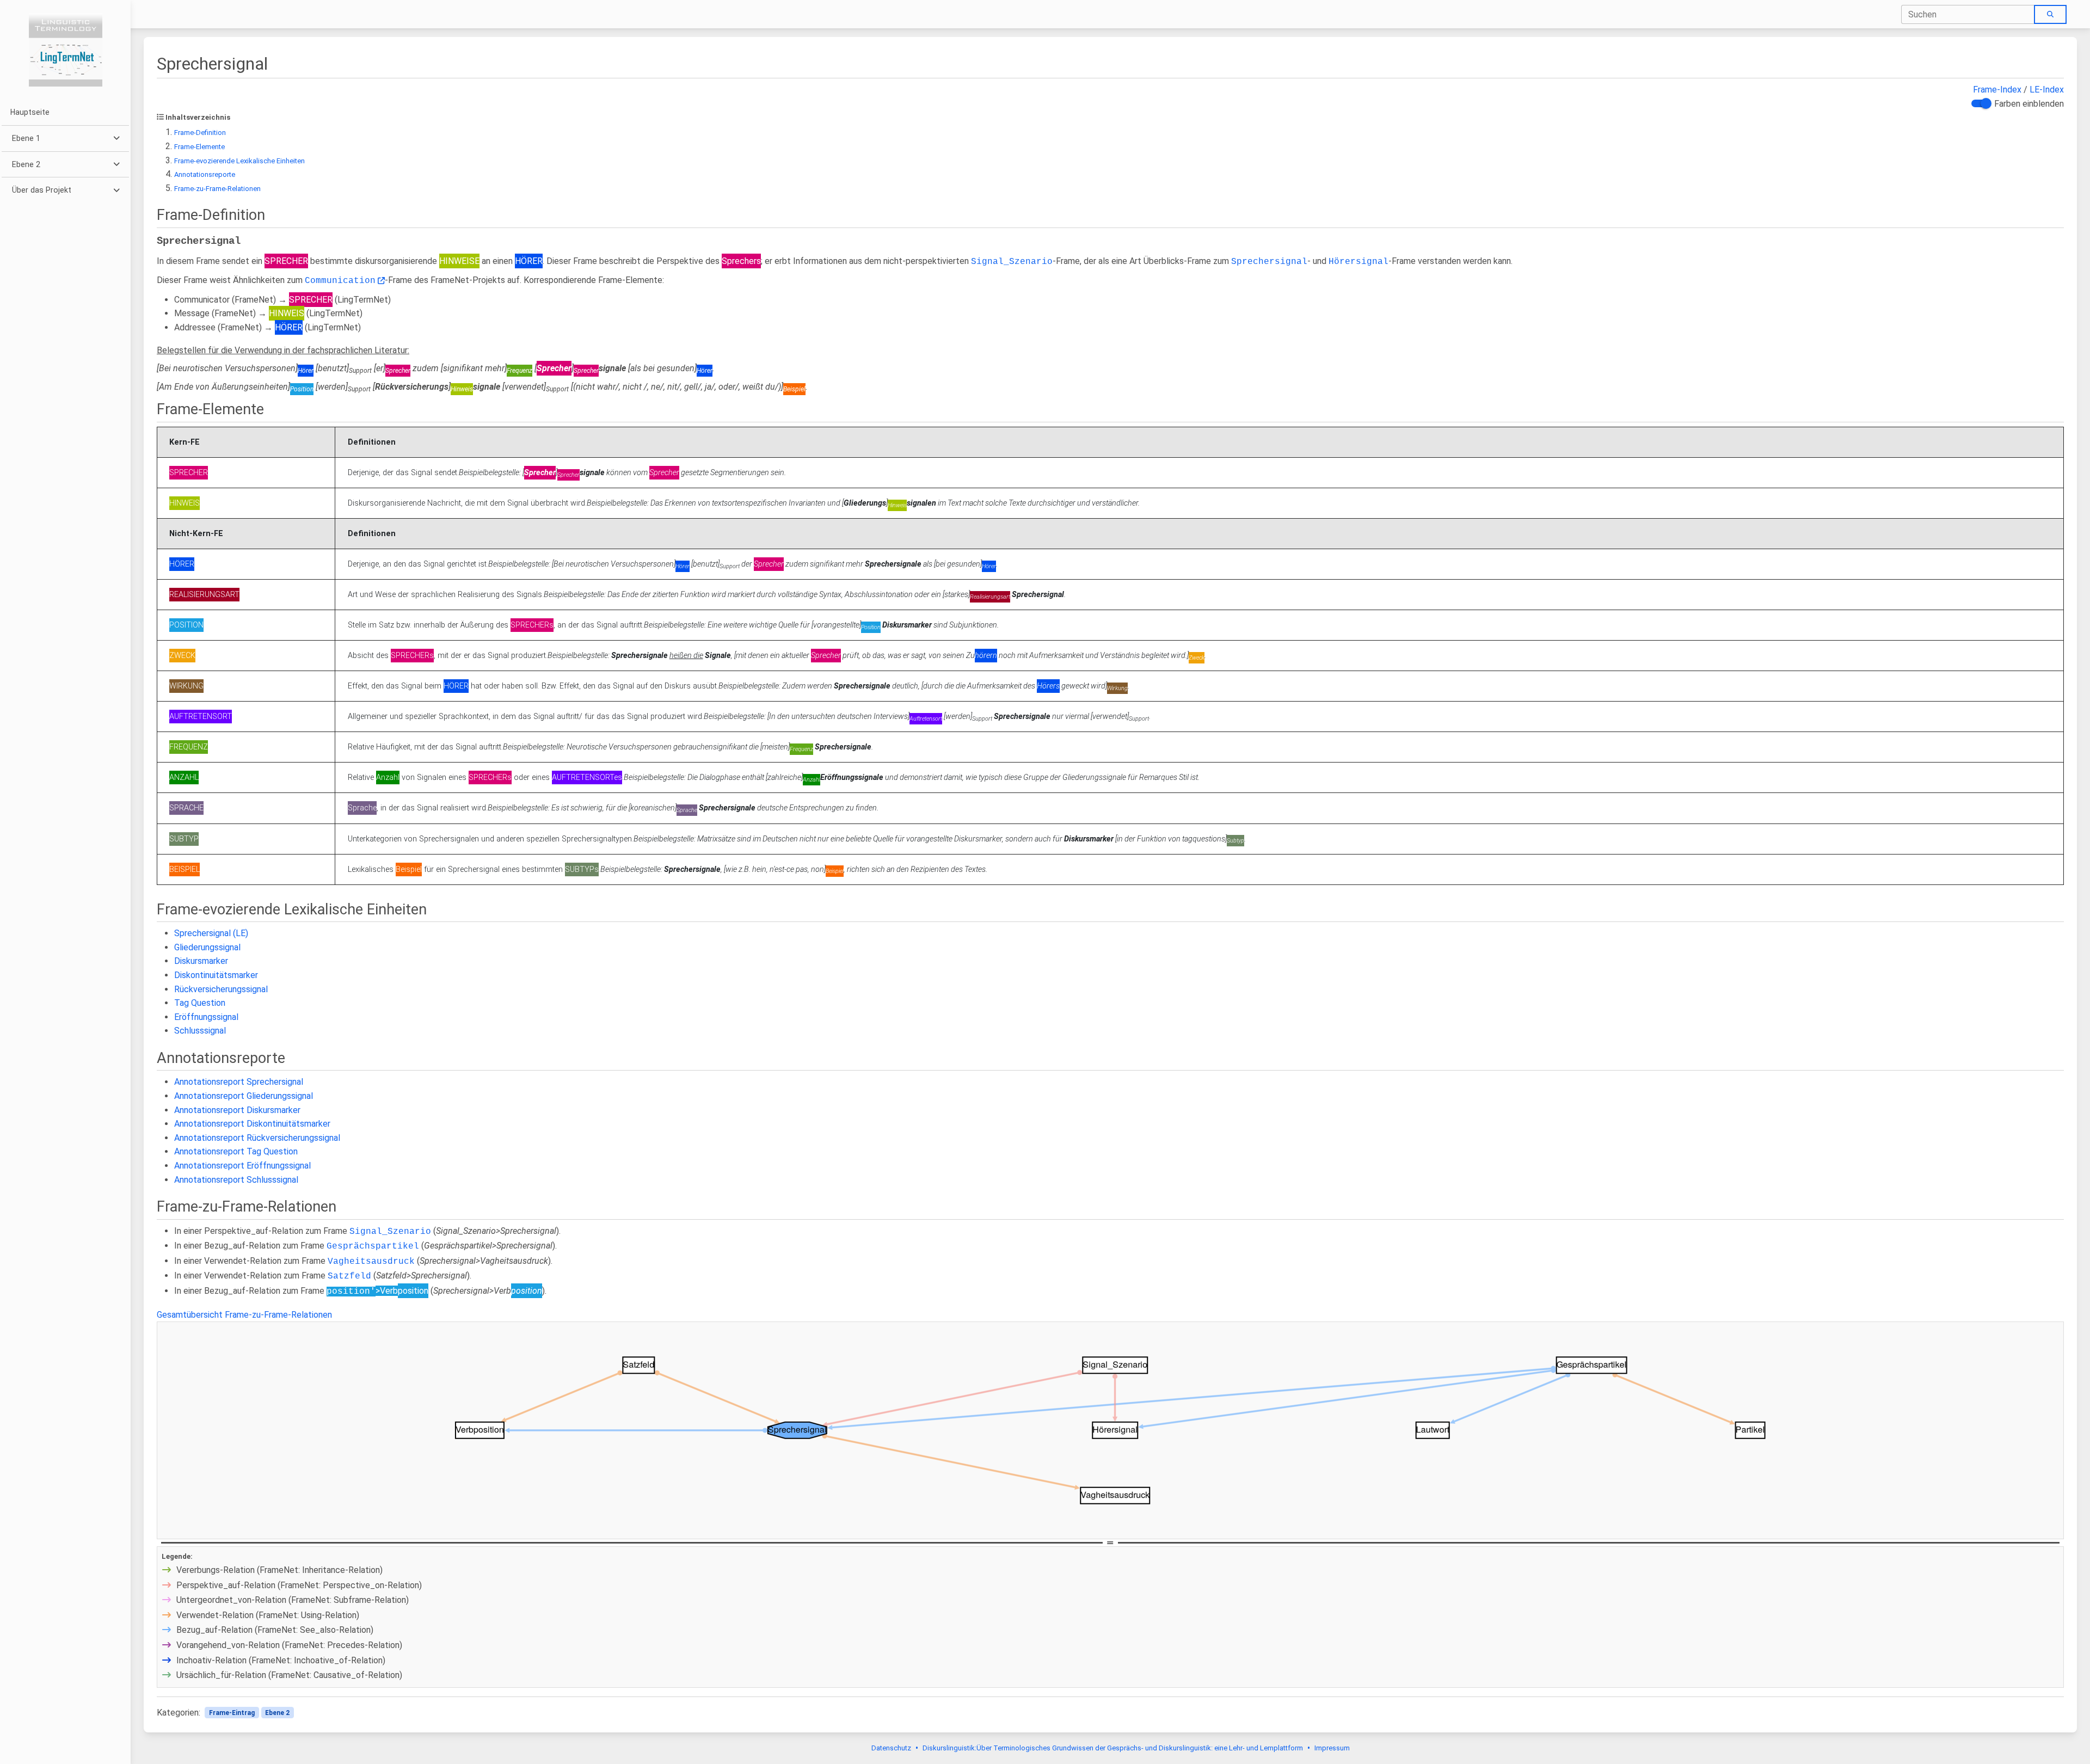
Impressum (1332, 1748)
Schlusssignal (200, 1031)
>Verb (402, 1291)
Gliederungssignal (207, 947)
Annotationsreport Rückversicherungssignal (257, 1138)
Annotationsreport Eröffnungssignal (242, 1166)
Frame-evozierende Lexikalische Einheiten (239, 161)
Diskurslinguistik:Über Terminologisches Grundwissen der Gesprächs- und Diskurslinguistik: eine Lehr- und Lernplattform (1113, 1748)
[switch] (1980, 103)
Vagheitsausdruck (371, 1262)
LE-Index (2047, 90)
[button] (65, 139)
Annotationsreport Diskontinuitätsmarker (252, 1124)
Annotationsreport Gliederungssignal (244, 1096)
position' (351, 1292)
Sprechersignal (1269, 262)
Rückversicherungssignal (221, 989)
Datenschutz (891, 1748)
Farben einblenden (2029, 104)
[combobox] (1968, 14)
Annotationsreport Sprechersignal (239, 1082)
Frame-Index (1997, 90)
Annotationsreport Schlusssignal (236, 1180)
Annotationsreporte (205, 174)
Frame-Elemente (199, 147)
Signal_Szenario (1012, 262)
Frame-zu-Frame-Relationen (217, 189)
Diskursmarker (201, 961)
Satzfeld (349, 1276)
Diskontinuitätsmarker (216, 975)
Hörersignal (1358, 262)
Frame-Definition (200, 133)
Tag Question (200, 1003)
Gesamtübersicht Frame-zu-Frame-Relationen (244, 1315)
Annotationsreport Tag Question (236, 1151)
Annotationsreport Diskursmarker (237, 1110)
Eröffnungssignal (206, 1017)
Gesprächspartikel (373, 1246)
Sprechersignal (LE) (211, 933)
